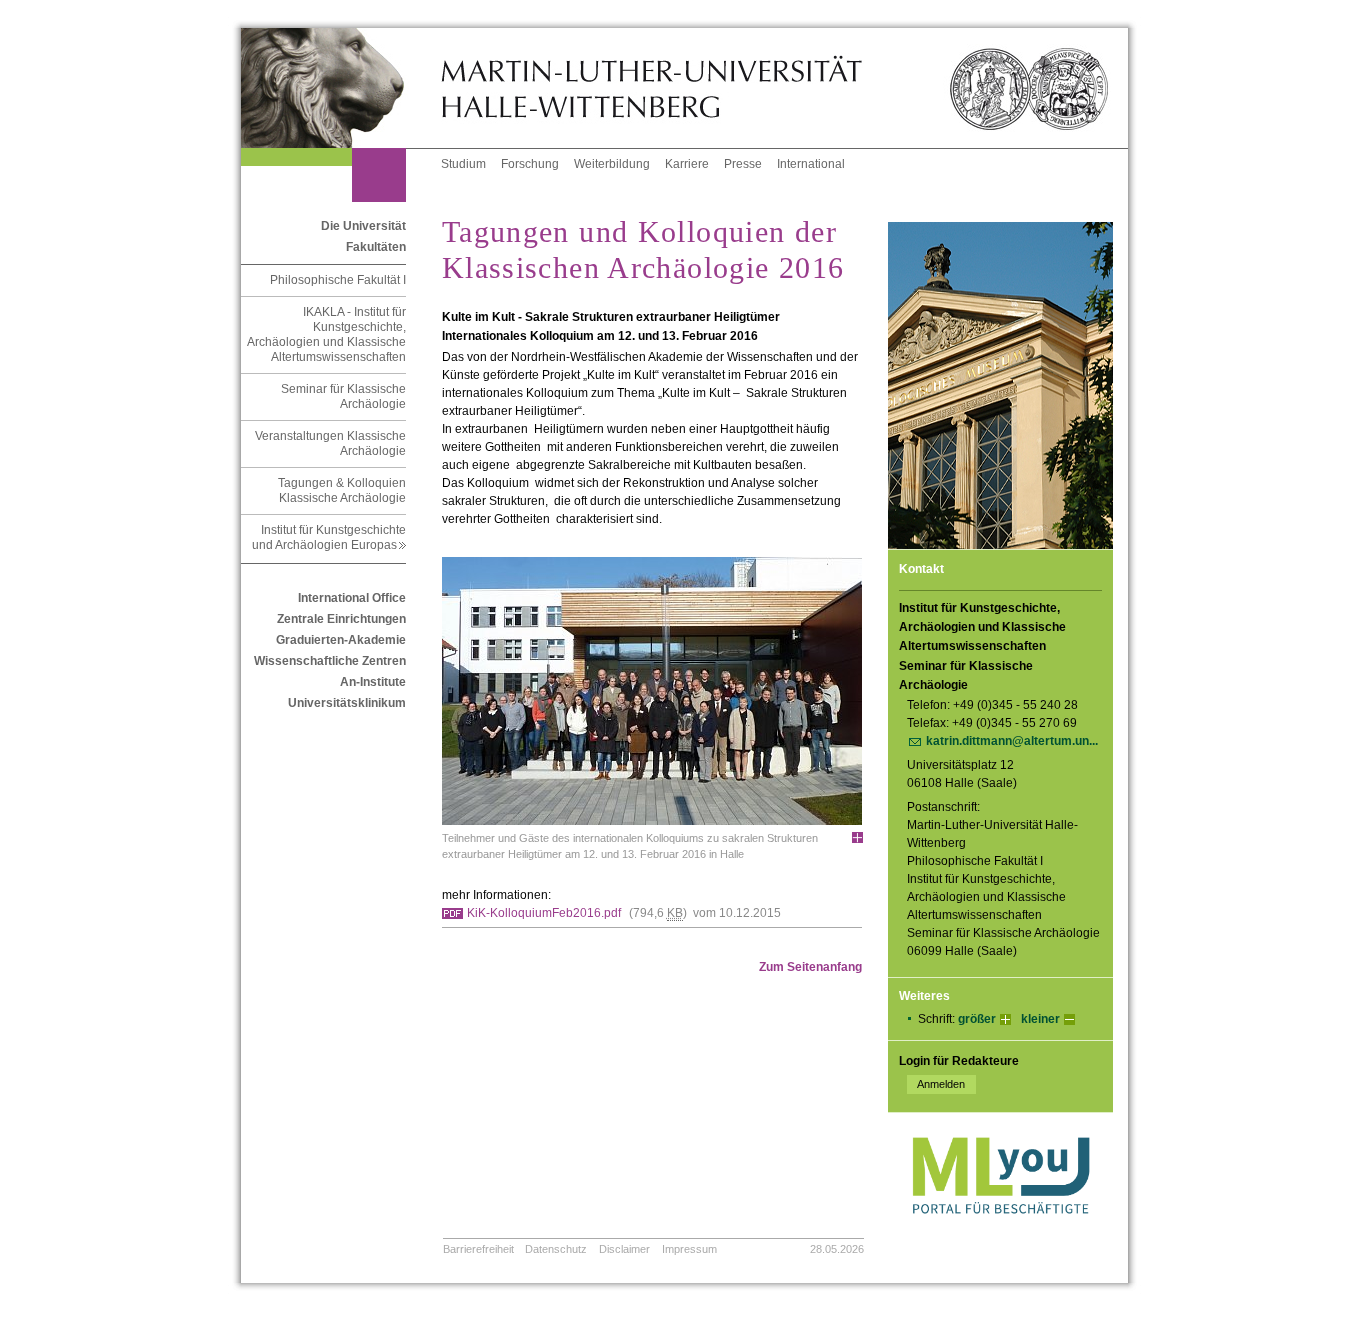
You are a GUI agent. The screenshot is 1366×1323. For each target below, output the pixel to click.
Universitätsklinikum (347, 703)
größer (977, 1019)
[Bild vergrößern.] (857, 837)
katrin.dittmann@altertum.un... (1012, 741)
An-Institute (373, 682)
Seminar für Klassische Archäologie (343, 396)
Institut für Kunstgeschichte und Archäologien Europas (329, 537)
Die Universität (363, 226)
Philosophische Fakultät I (338, 280)
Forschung (530, 164)
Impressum (689, 1249)
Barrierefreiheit (478, 1249)
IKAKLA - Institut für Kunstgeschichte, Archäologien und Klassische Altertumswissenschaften (326, 334)
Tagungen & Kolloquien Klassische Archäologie (342, 490)
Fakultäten (376, 247)
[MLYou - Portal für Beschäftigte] (1000, 1234)
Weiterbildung (612, 164)
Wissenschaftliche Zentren (330, 661)
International (811, 164)
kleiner (1040, 1019)
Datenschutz (556, 1249)
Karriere (687, 164)
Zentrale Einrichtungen (341, 619)
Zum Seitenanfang (810, 967)
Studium (463, 164)
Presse (743, 164)
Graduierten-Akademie (341, 640)
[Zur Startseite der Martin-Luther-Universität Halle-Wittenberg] (341, 88)
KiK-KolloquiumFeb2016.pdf (544, 913)
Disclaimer (624, 1249)
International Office (352, 598)
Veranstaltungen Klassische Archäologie (330, 443)
